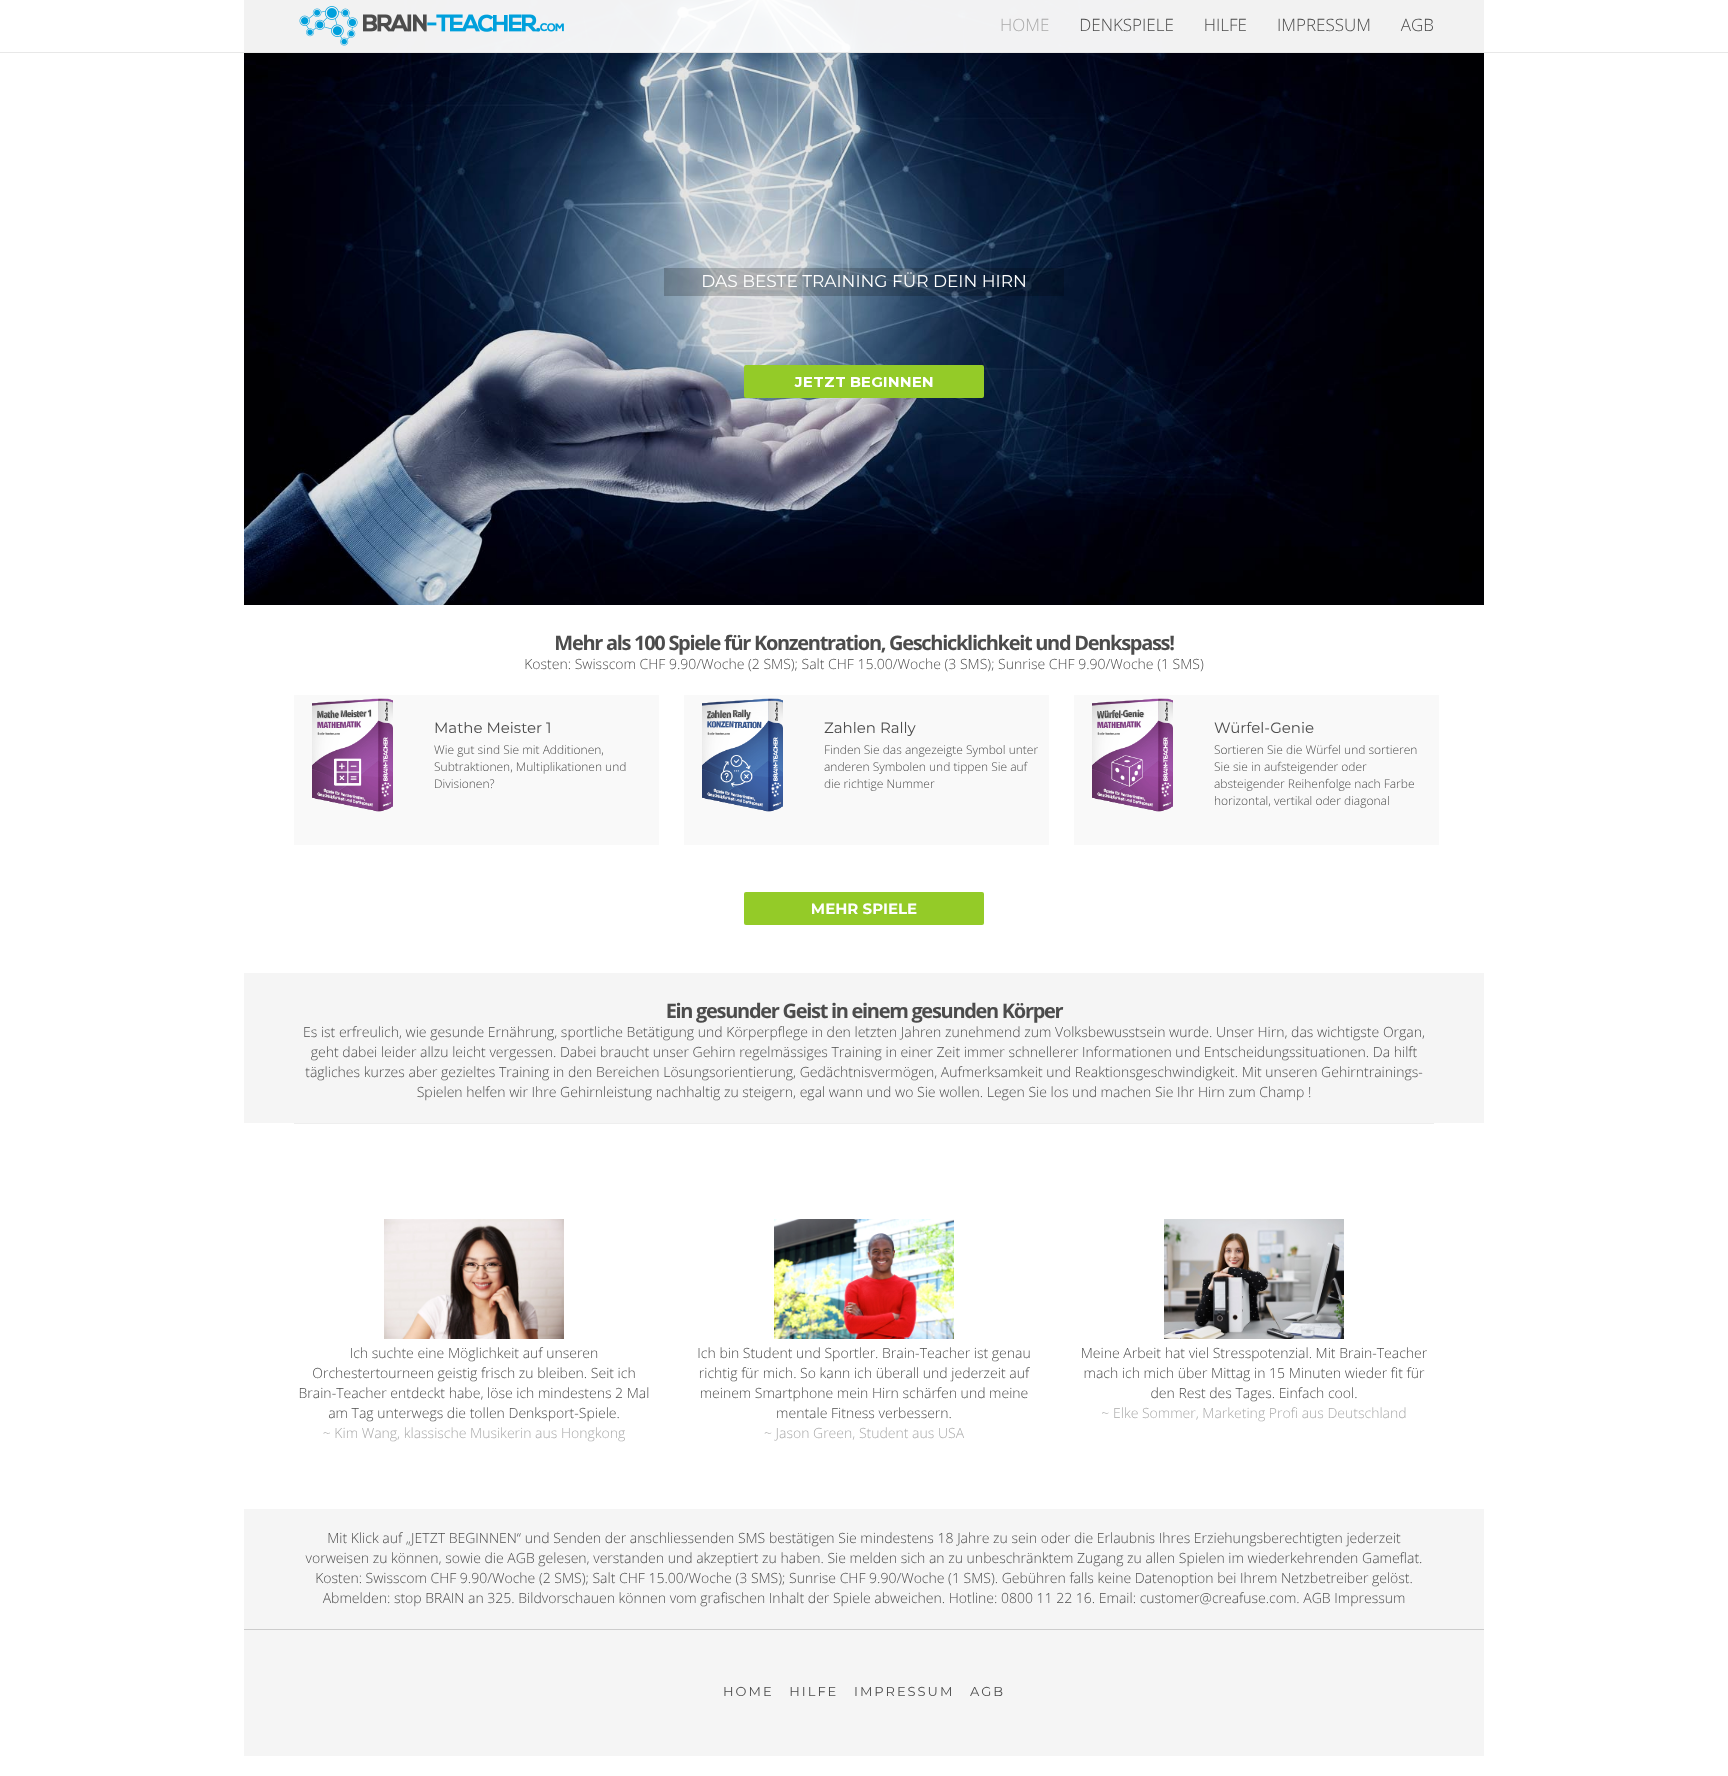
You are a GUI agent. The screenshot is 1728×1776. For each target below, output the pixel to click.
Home (1024, 24)
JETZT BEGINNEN (864, 381)
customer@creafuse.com (1218, 1598)
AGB (1417, 24)
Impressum (1324, 24)
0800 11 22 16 (1046, 1598)
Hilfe (1225, 24)
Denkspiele (1126, 24)
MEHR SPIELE (864, 908)
